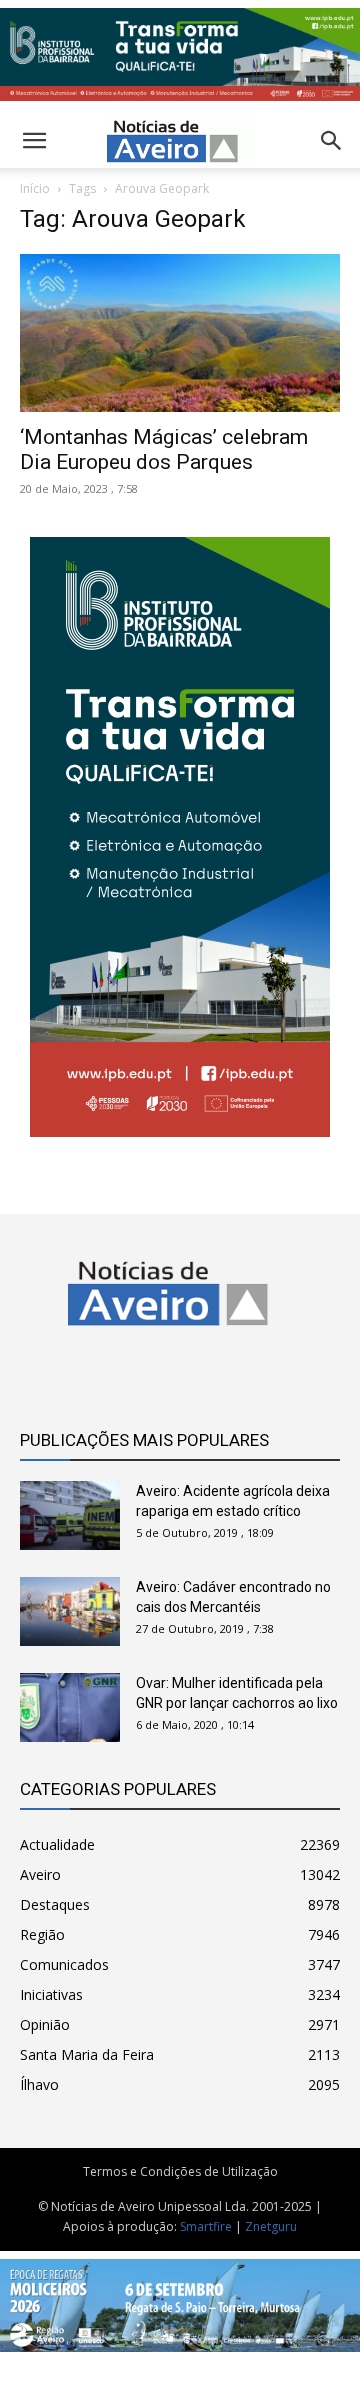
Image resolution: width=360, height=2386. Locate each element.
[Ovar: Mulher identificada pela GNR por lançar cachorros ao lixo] (70, 1707)
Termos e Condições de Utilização (180, 2171)
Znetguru (271, 2226)
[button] (332, 141)
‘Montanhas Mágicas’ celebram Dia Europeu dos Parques (164, 449)
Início (35, 188)
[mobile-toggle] (34, 141)
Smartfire (206, 2226)
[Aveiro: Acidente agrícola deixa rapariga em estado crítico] (70, 1515)
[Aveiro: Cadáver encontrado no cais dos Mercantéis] (70, 1611)
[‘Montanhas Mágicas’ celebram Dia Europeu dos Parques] (180, 333)
